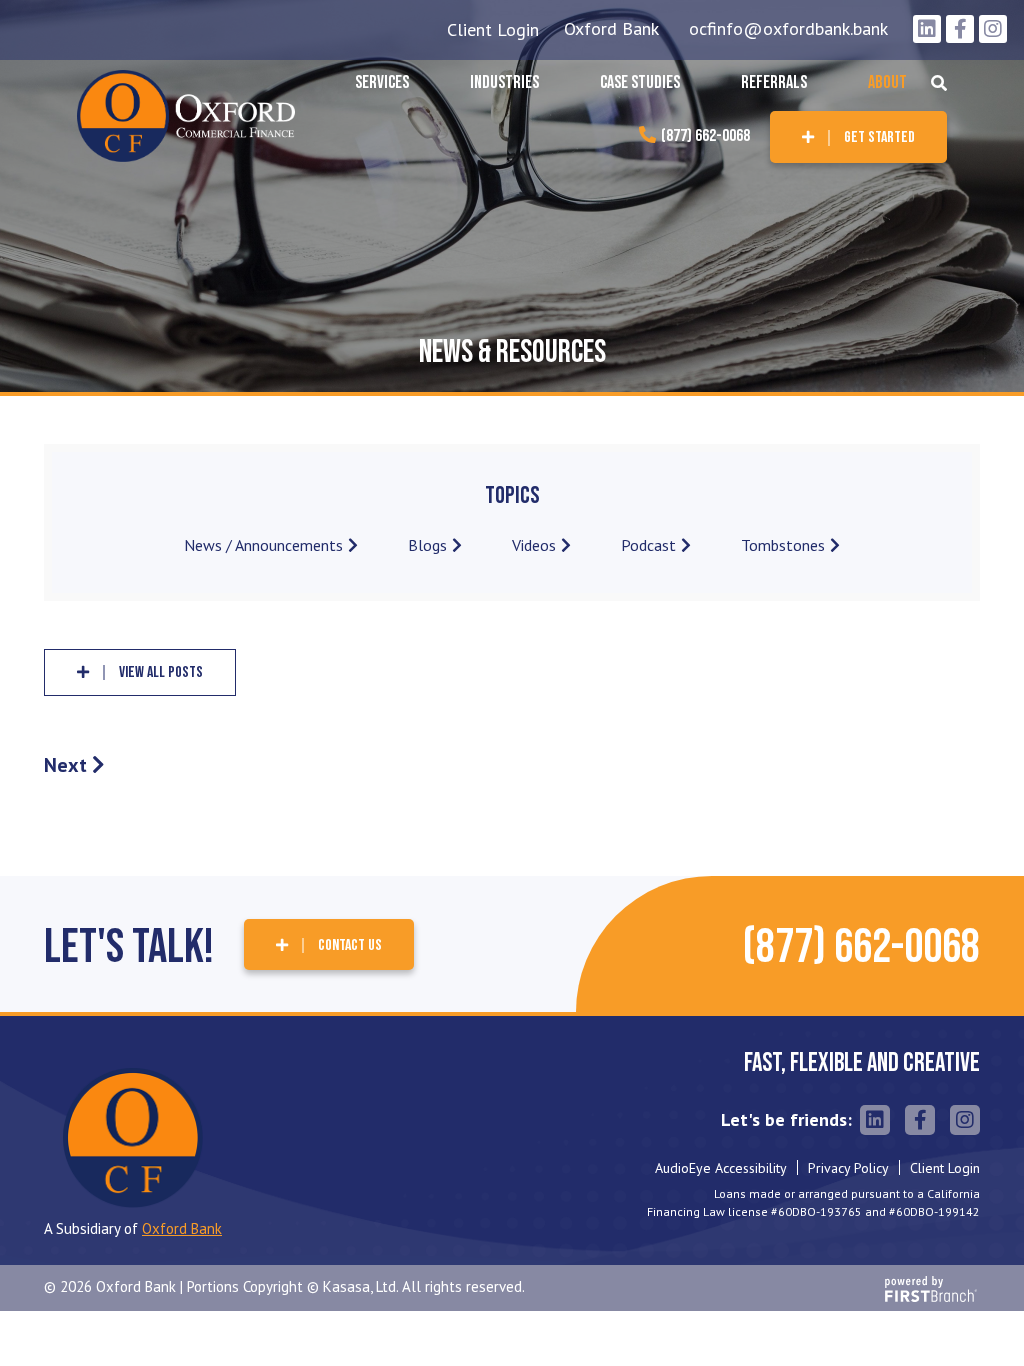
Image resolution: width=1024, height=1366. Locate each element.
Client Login (493, 29)
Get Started (879, 137)
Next (65, 765)
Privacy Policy (848, 1168)
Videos (534, 545)
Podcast (648, 545)
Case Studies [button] (640, 82)
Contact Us (350, 945)
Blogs (427, 545)
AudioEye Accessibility (721, 1168)
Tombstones (783, 545)
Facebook (960, 29)
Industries (504, 82)
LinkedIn (927, 29)
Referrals (774, 82)
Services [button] (382, 82)
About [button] (887, 82)
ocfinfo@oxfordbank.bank (788, 28)
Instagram (993, 29)
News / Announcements (263, 545)
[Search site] (939, 83)
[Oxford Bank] (186, 114)
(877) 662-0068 (705, 136)
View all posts (161, 672)
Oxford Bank (611, 28)
